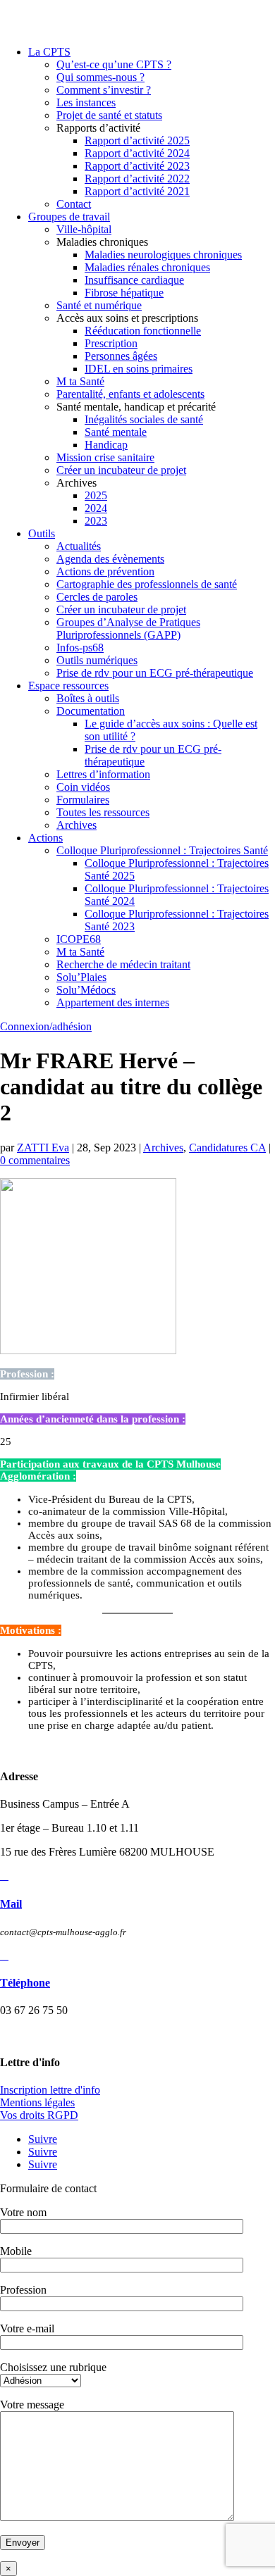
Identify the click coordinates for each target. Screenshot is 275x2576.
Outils (42, 533)
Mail (11, 1904)
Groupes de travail (69, 217)
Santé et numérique (99, 305)
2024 (96, 508)
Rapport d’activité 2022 (137, 179)
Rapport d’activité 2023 (137, 166)
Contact (74, 204)
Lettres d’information (103, 774)
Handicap (106, 445)
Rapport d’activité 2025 (137, 140)
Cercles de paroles (97, 597)
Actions (45, 838)
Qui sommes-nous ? (100, 77)
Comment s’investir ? (104, 90)
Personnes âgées (121, 356)
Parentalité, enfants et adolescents (130, 394)
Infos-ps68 (80, 648)
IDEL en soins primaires (139, 369)
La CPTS (49, 52)
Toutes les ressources (103, 812)
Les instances (86, 102)
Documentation (91, 711)
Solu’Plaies (81, 977)
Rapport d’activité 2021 (137, 191)
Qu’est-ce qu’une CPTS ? (114, 64)
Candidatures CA (227, 1148)
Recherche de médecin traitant (123, 964)
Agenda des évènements (110, 559)
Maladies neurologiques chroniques (163, 255)
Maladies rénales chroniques (147, 267)
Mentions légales (37, 2102)
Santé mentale (116, 432)
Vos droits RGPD (39, 2115)
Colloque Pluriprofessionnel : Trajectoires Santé (162, 850)
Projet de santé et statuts (109, 115)
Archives (77, 825)
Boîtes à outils (88, 698)
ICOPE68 (79, 939)
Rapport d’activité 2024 (137, 153)
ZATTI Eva (43, 1148)
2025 (96, 495)
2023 (96, 521)
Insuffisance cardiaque (134, 280)
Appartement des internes (113, 1002)
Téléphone (25, 1983)
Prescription (111, 343)
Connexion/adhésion (46, 1026)
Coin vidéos (83, 787)
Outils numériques (97, 660)
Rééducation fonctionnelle (143, 331)
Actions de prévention (105, 571)
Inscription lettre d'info (50, 2090)
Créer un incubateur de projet (121, 470)
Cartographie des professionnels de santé (147, 584)
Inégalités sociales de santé (144, 419)
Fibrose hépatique (124, 293)
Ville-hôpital (84, 229)
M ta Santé (80, 381)
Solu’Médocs (86, 990)
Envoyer (23, 2543)
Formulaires (83, 800)
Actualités (79, 546)
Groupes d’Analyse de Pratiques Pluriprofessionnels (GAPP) (128, 629)
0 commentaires (35, 1160)
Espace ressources (68, 686)
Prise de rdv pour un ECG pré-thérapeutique (155, 673)
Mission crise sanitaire (105, 457)
